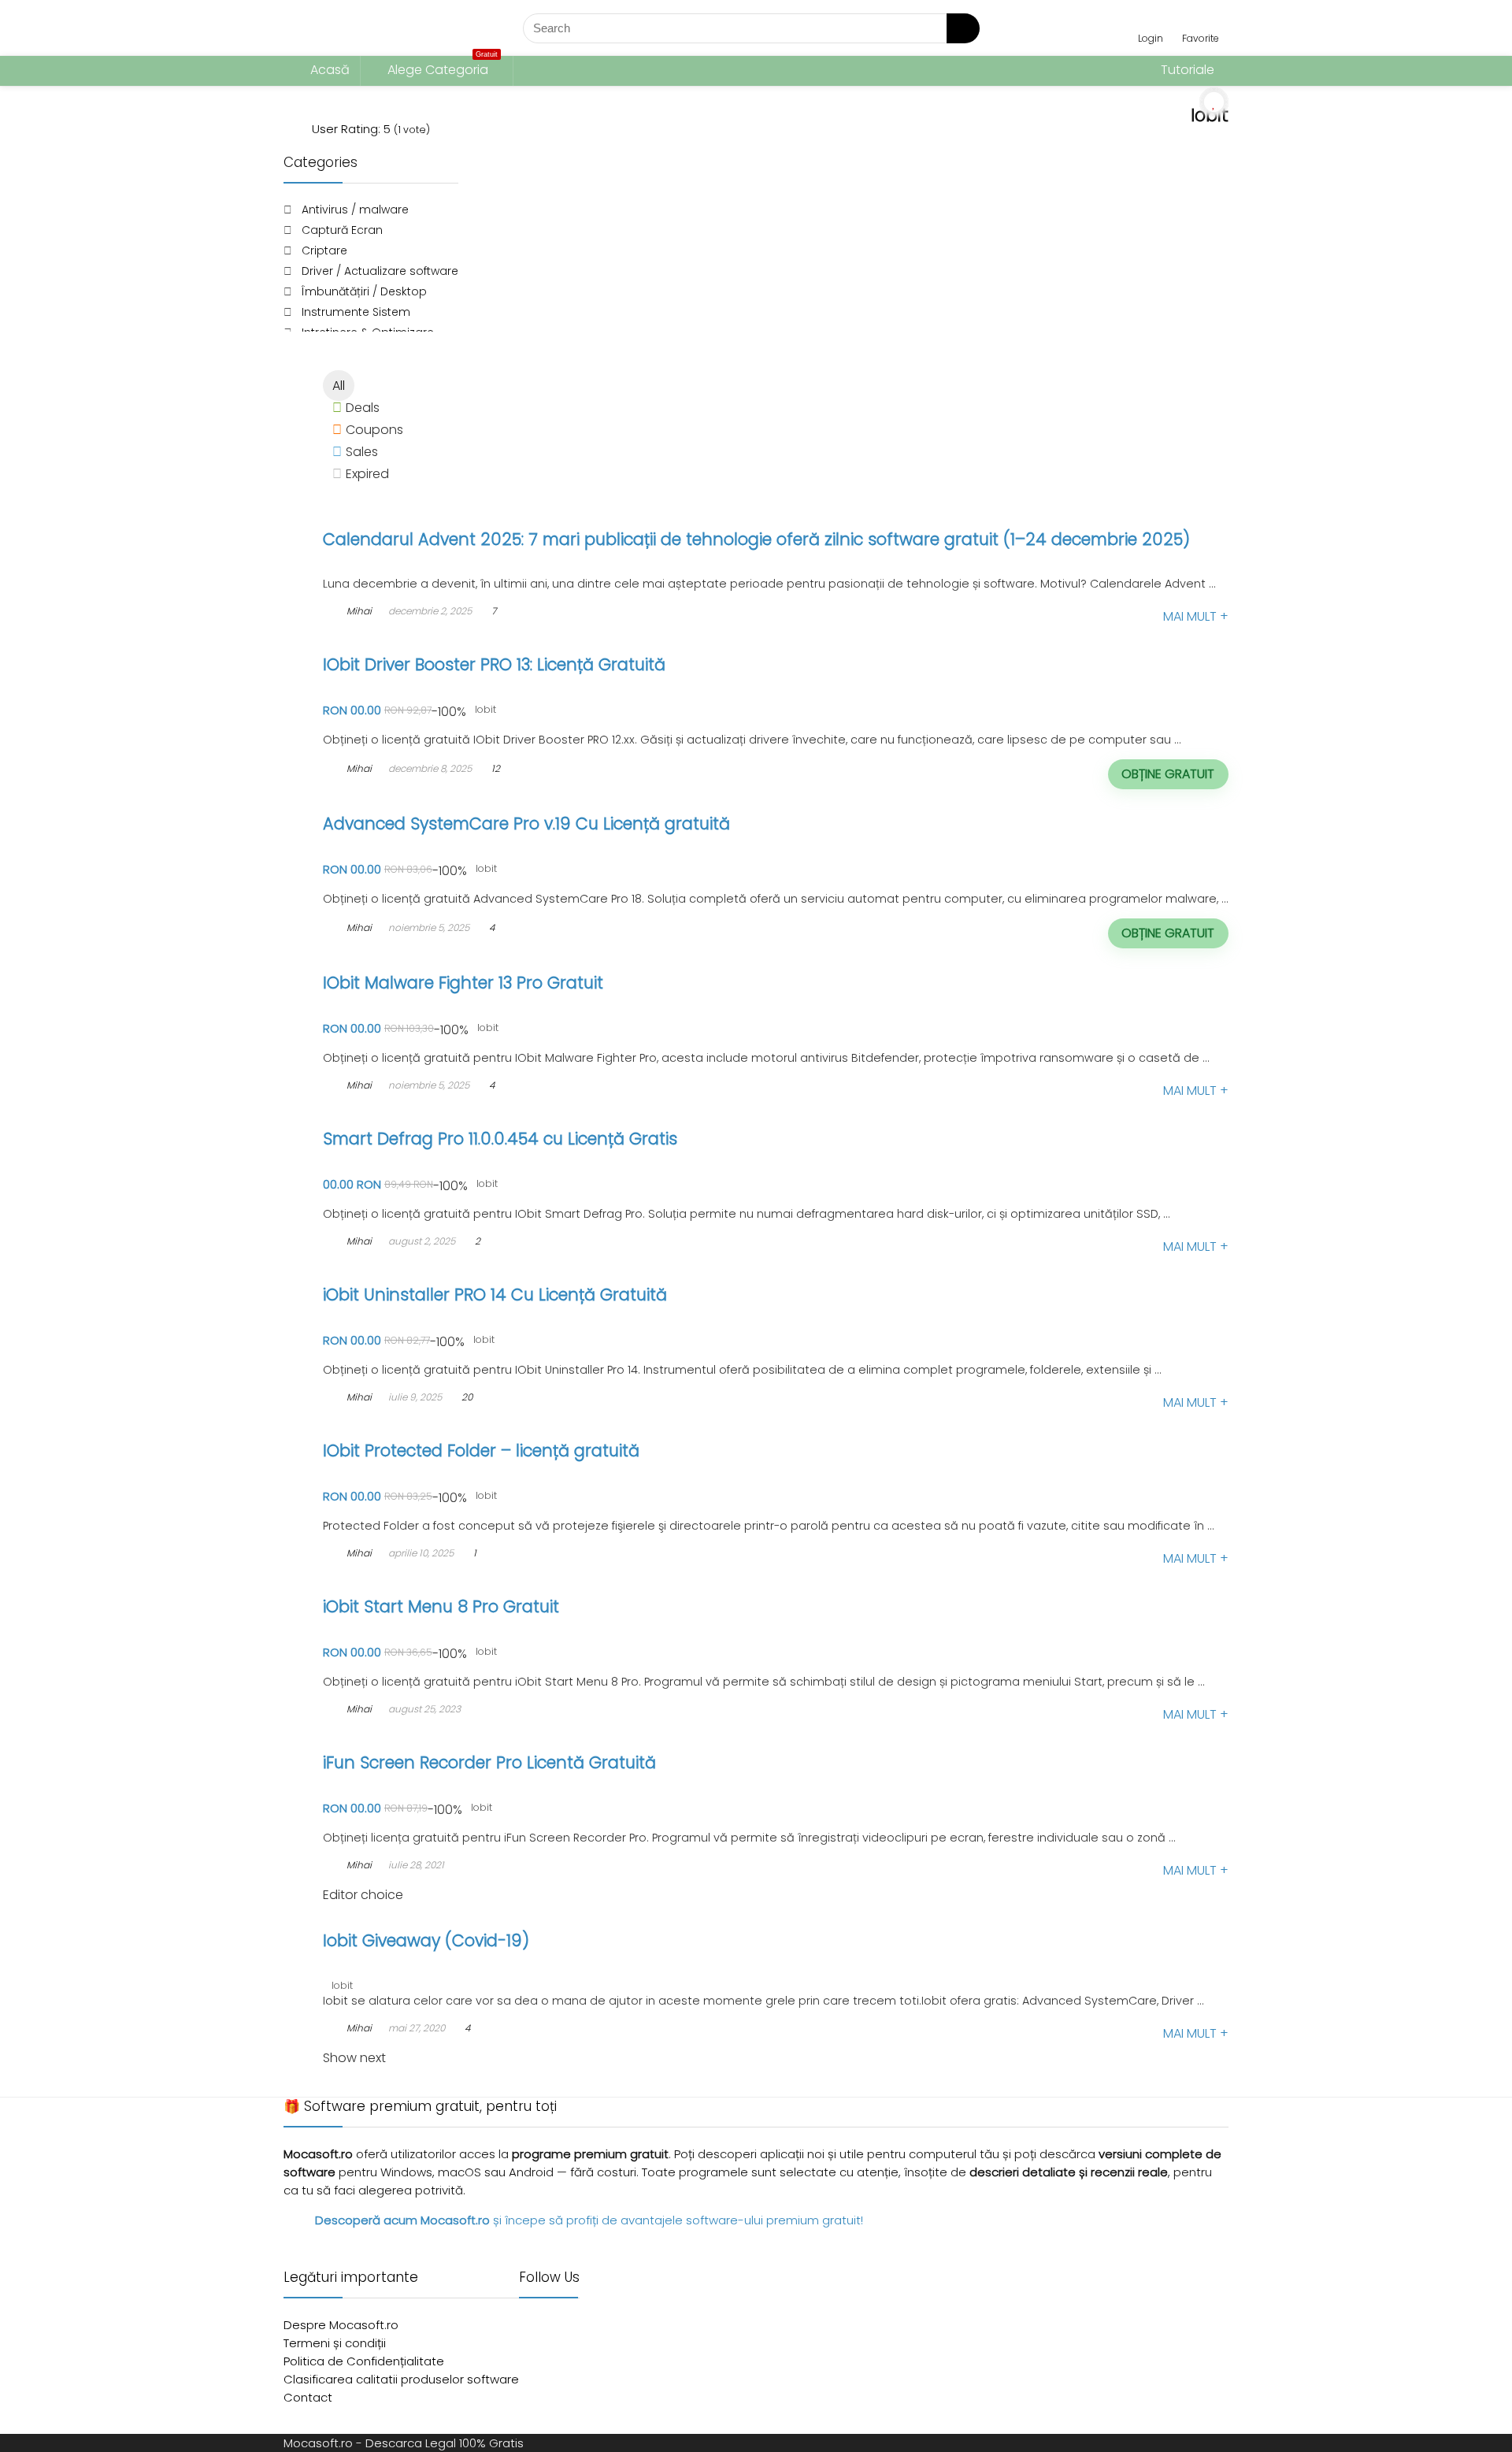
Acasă (328, 70)
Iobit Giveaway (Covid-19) (426, 1940)
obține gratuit (1168, 774)
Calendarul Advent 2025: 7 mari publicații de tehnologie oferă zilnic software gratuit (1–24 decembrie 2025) (756, 539)
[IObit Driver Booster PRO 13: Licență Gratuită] (460, 641)
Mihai (358, 611)
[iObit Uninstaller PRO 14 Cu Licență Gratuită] (458, 1271)
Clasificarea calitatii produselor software (401, 2379)
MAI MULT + (1196, 616)
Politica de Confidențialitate (364, 2361)
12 (496, 768)
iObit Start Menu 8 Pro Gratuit (441, 1606)
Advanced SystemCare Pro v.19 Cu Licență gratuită (526, 824)
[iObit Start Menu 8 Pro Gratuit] (418, 1583)
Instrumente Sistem (356, 312)
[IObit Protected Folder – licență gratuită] (450, 1427)
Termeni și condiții (335, 2343)
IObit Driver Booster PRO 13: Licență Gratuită (494, 664)
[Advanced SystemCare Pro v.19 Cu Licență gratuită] (484, 800)
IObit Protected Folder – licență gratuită (481, 1450)
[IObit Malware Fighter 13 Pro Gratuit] (434, 959)
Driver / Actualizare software (380, 271)
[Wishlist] (1201, 21)
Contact (308, 2397)
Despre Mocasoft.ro (341, 2325)
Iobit (485, 709)
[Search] (963, 28)
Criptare (324, 250)
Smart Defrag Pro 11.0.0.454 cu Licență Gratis (500, 1139)
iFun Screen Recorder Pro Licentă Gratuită (489, 1762)
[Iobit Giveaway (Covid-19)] (409, 1917)
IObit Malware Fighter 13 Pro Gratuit (463, 983)
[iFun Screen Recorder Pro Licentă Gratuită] (456, 1739)
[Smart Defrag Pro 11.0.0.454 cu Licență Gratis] (462, 1115)
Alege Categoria (443, 67)
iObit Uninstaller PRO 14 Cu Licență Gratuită (495, 1295)
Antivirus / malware (355, 210)
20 (467, 1397)
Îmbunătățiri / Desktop (364, 291)
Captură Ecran (342, 230)
